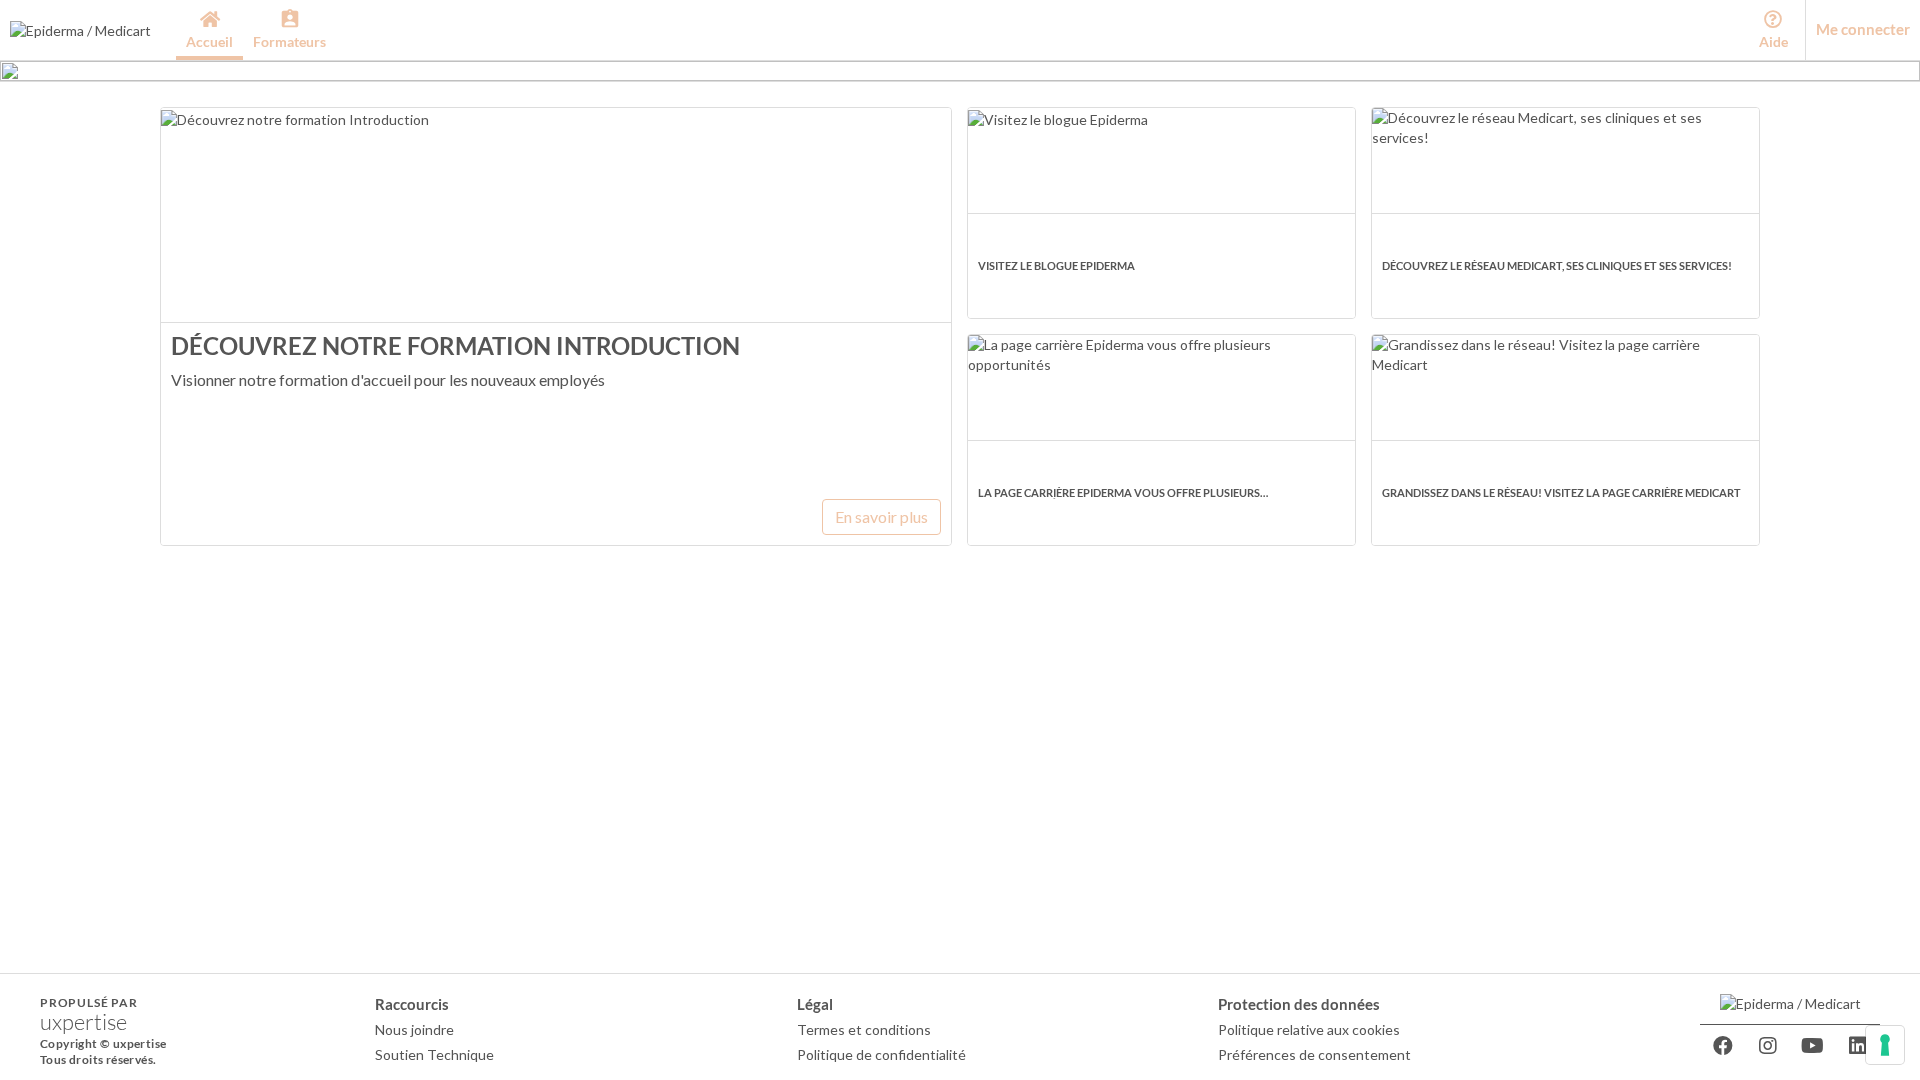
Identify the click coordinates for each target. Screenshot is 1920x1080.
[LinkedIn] (1858, 1046)
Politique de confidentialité (881, 1054)
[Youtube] (1813, 1046)
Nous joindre (414, 1029)
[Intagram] (1768, 1046)
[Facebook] (1723, 1046)
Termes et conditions (864, 1029)
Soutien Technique (434, 1054)
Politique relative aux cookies (1309, 1029)
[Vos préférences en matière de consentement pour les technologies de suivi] (1885, 1045)
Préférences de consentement (1314, 1054)
